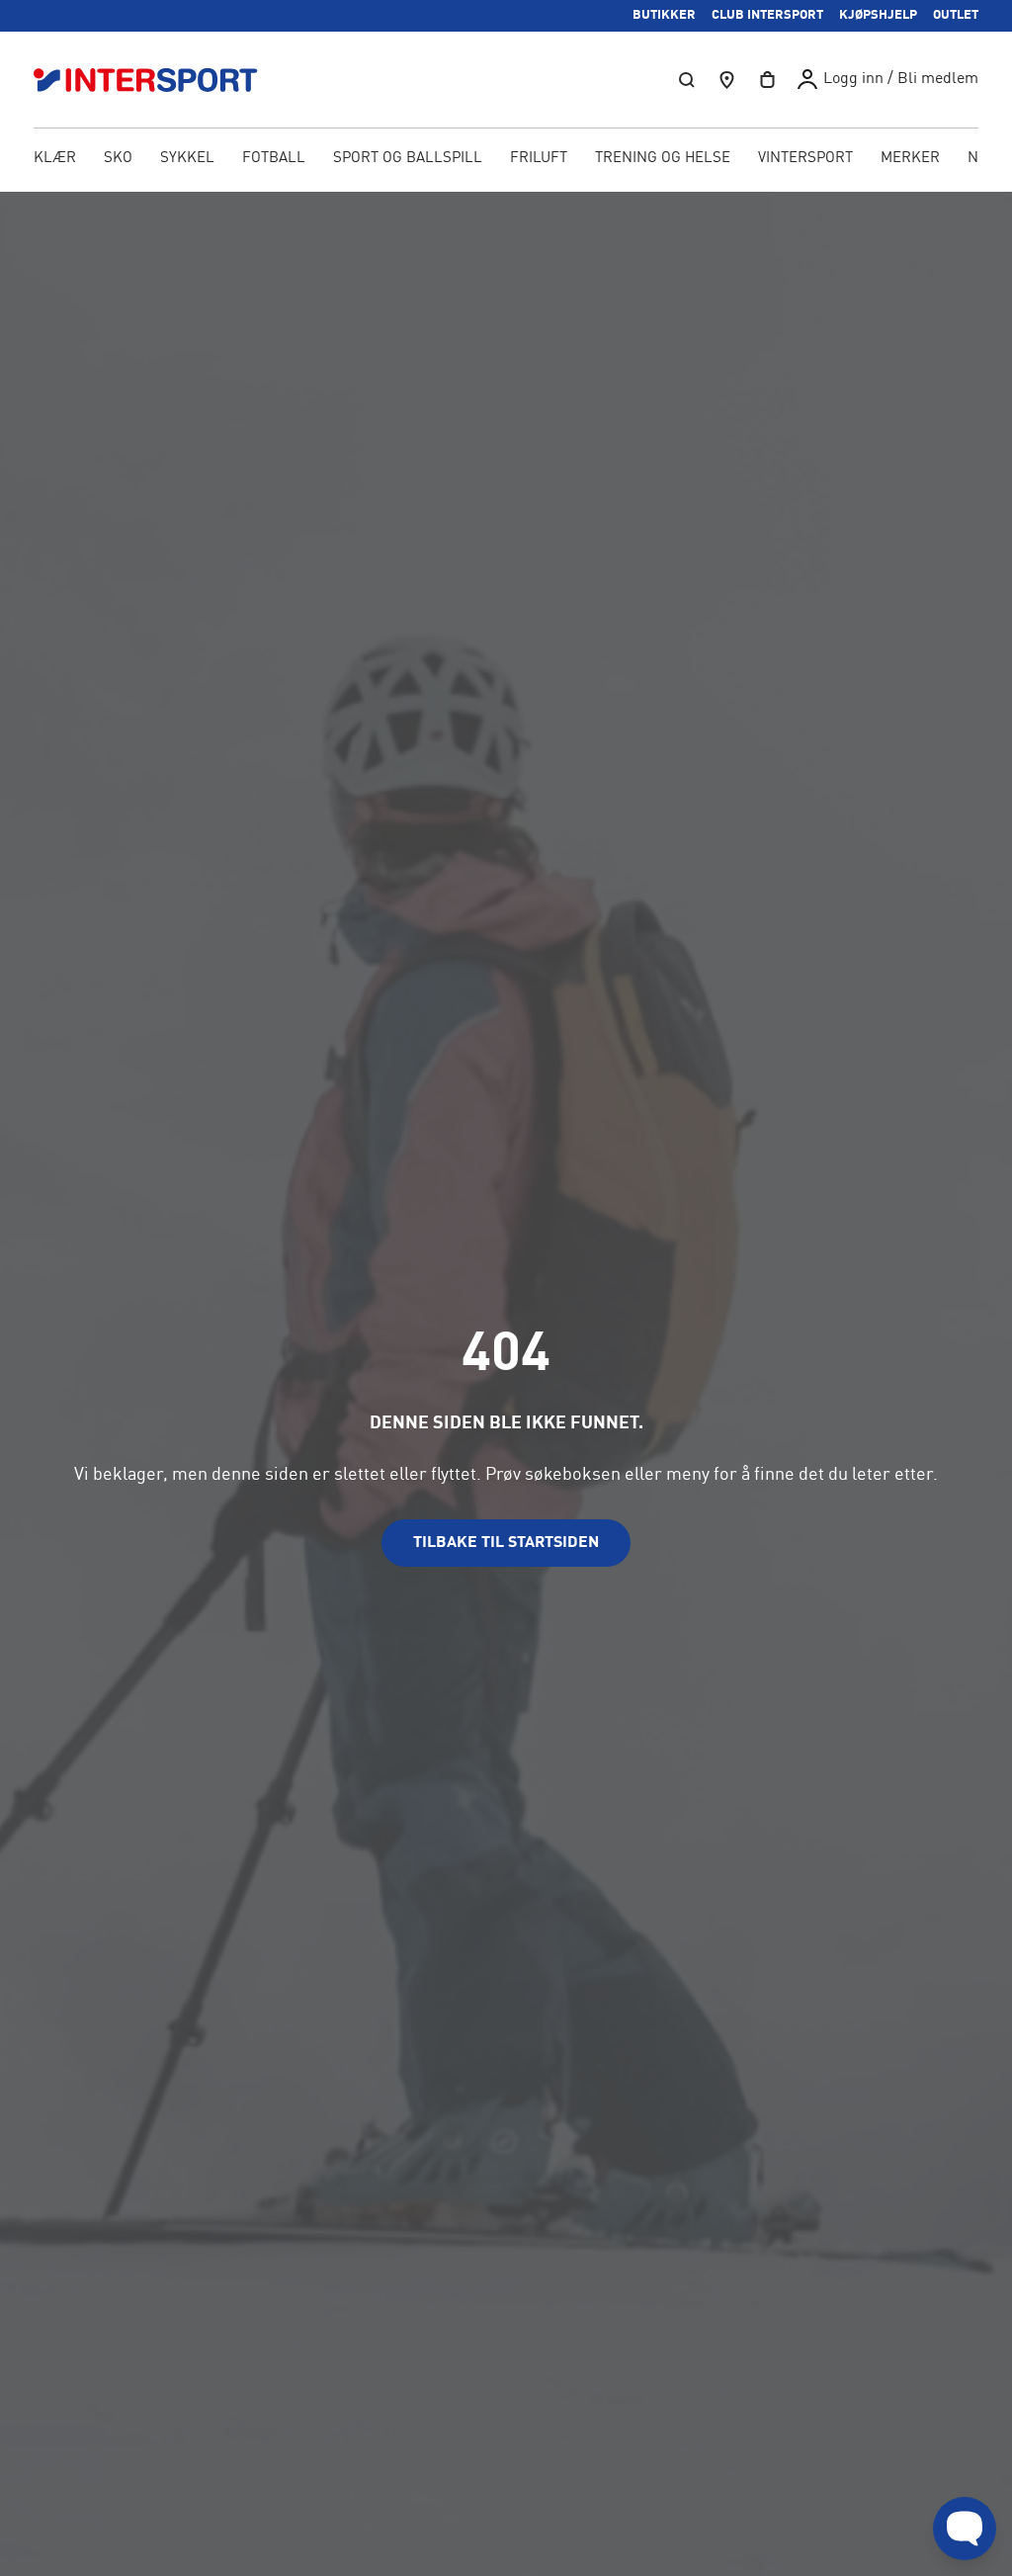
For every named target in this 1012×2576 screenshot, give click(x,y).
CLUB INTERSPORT (767, 15)
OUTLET (956, 15)
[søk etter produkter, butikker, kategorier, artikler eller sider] (687, 80)
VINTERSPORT (805, 159)
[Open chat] (965, 2529)
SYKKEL (187, 159)
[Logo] (156, 80)
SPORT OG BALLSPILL (408, 159)
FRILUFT (539, 159)
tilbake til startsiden (506, 1543)
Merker (910, 159)
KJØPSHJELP (878, 15)
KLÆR (55, 159)
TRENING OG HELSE (663, 159)
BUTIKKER (664, 15)
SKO (118, 159)
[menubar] (506, 160)
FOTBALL (274, 159)
